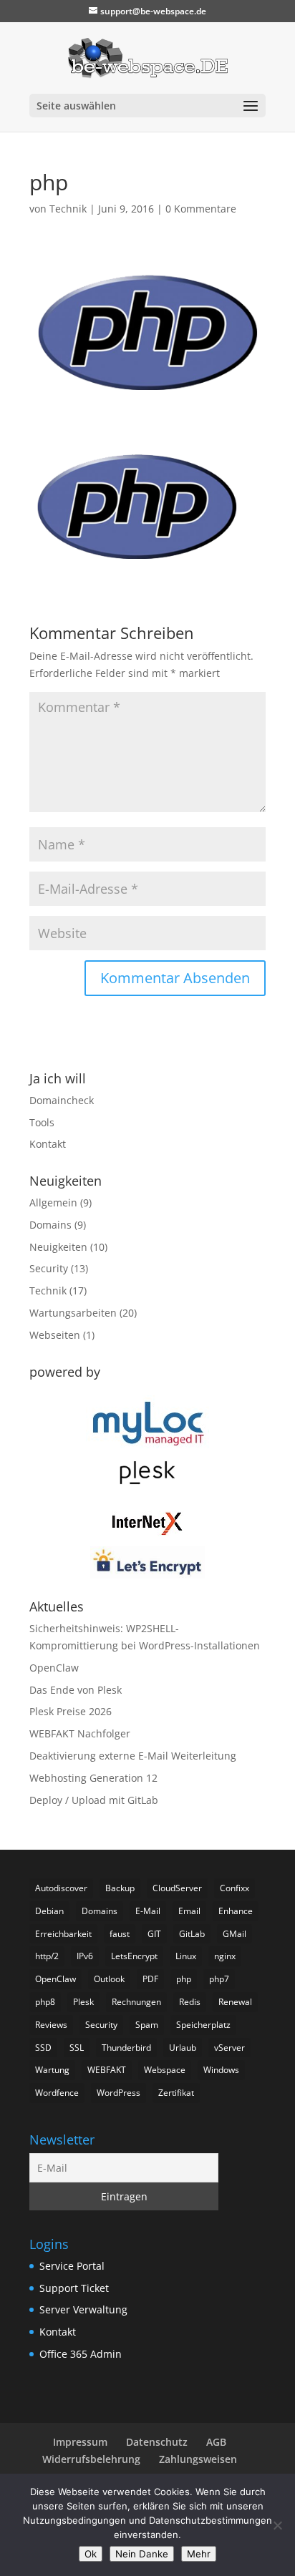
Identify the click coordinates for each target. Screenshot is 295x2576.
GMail (234, 1934)
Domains (50, 1225)
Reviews (51, 2025)
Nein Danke (142, 2554)
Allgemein (53, 1202)
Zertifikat (176, 2093)
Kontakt (48, 1144)
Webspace (165, 2070)
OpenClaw (54, 1668)
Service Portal (72, 2266)
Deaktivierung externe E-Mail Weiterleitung (133, 1756)
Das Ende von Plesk (76, 1690)
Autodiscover (61, 1888)
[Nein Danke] (277, 2525)
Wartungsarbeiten (73, 1313)
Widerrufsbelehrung (91, 2459)
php (184, 1979)
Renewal (235, 2002)
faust (120, 1934)
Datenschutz (157, 2442)
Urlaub (183, 2048)
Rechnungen (136, 2002)
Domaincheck (62, 1100)
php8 (45, 2002)
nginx (225, 1956)
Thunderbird (126, 2048)
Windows (221, 2070)
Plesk (83, 2002)
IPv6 (85, 1956)
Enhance (236, 1911)
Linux (186, 1956)
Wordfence (57, 2093)
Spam (147, 2025)
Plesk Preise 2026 (71, 1711)
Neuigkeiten (58, 1247)
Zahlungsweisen (198, 2459)
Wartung (52, 2070)
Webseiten (55, 1335)
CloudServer (177, 1888)
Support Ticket (74, 2288)
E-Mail (148, 1911)
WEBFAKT (107, 2070)
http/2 (47, 1956)
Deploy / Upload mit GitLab (94, 1800)
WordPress (119, 2093)
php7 (219, 1979)
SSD (43, 2048)
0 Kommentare (201, 209)
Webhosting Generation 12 (93, 1778)
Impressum (80, 2442)
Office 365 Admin (81, 2354)
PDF (150, 1979)
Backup (120, 1888)
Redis (190, 2002)
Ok (91, 2554)
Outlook (109, 1979)
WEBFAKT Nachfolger (80, 1733)
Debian (49, 1911)
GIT (154, 1934)
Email (189, 1911)
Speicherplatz (203, 2025)
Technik (68, 209)
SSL (77, 2048)
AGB (216, 2442)
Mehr (199, 2554)
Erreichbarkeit (63, 1934)
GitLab (192, 1934)
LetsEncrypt (134, 1956)
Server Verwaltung (83, 2309)
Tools (42, 1122)
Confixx (234, 1888)
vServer (229, 2048)
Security (49, 1268)
